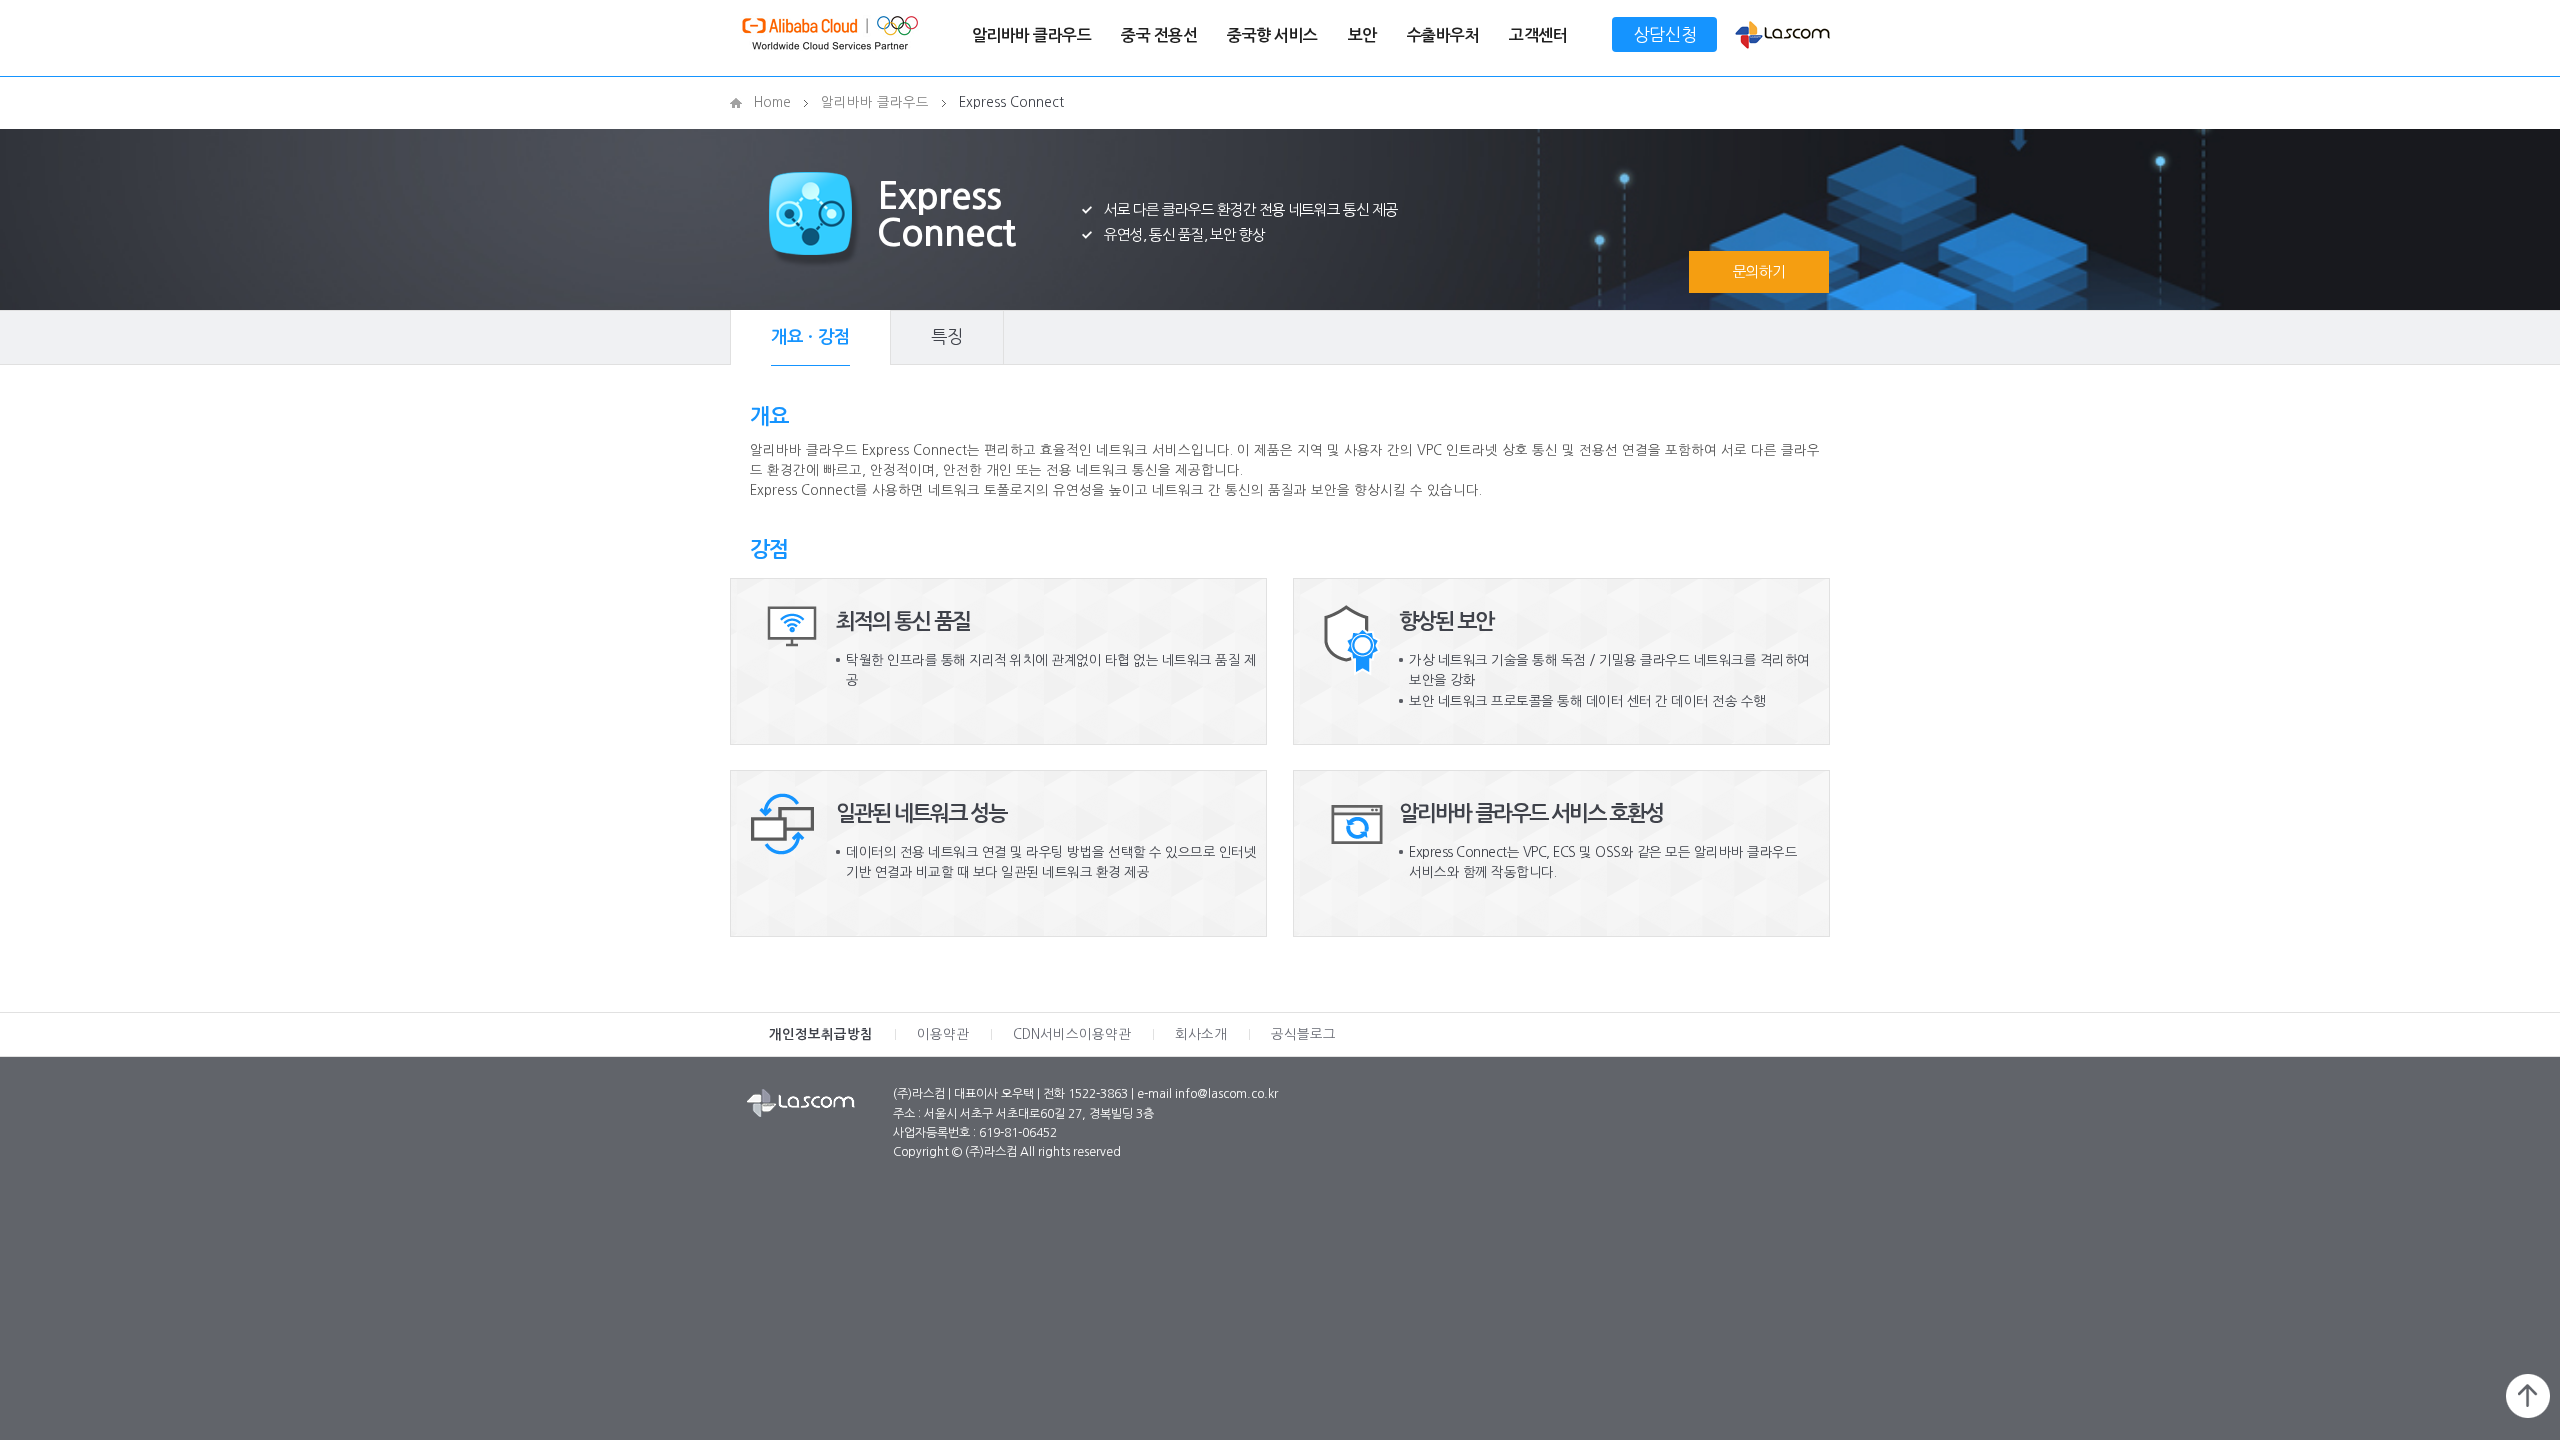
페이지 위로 (2528, 1396)
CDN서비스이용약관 (1072, 1034)
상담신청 (1665, 34)
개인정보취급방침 (821, 1034)
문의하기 (1759, 271)
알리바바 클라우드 (1032, 35)
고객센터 (1538, 35)
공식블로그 (1303, 1034)
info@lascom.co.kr (1226, 1094)
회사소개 (1201, 1034)
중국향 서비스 (1272, 35)
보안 (1362, 35)
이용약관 (943, 1034)
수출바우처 (1443, 35)
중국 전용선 (1159, 35)
